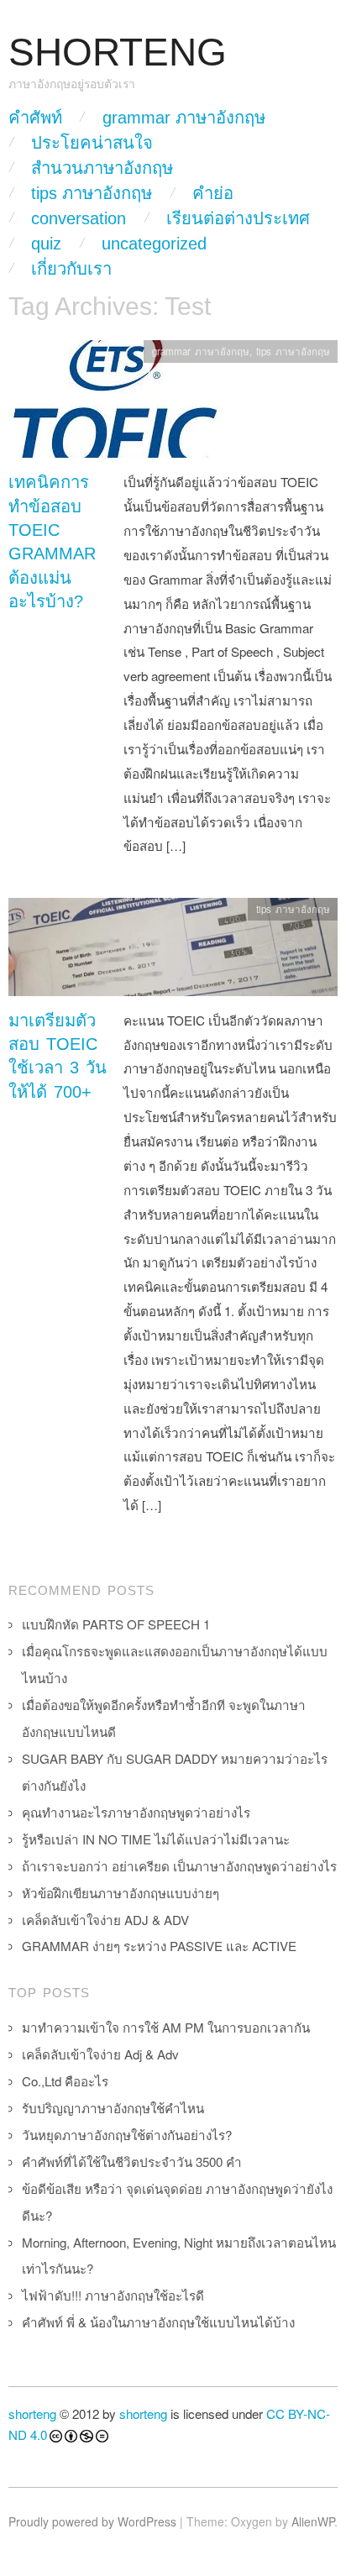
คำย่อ (213, 193)
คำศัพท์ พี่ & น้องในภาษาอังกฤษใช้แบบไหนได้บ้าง (158, 2322)
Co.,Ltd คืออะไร (65, 2081)
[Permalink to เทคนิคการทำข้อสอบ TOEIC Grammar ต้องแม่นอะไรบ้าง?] (117, 404)
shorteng (32, 2413)
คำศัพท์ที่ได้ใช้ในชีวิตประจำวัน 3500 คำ (132, 2162)
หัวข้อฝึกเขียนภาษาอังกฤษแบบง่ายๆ (121, 1893)
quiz (46, 244)
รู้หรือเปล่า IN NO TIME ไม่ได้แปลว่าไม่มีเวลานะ (156, 1839)
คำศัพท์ (35, 118)
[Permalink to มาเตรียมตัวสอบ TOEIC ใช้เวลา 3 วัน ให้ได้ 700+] (173, 951)
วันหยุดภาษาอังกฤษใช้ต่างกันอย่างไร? (127, 2135)
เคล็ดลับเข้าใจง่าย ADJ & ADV (105, 1920)
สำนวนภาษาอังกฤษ (102, 168)
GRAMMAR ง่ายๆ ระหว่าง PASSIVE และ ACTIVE (159, 1946)
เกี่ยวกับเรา (71, 269)
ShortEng (118, 52)
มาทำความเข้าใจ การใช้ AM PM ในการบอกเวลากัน (166, 2027)
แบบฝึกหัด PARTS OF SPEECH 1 (116, 1624)
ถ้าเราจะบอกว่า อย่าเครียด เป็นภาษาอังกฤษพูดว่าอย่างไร (179, 1866)
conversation (79, 218)
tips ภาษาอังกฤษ (92, 193)
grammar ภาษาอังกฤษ (184, 118)
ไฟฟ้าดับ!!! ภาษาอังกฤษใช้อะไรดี (113, 2295)
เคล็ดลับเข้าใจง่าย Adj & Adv (100, 2054)
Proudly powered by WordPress (92, 2521)
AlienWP (313, 2521)
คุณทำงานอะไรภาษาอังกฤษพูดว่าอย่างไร (136, 1812)
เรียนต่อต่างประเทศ (238, 218)
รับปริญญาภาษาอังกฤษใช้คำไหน (113, 2108)
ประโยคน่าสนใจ (92, 143)
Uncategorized (154, 244)
